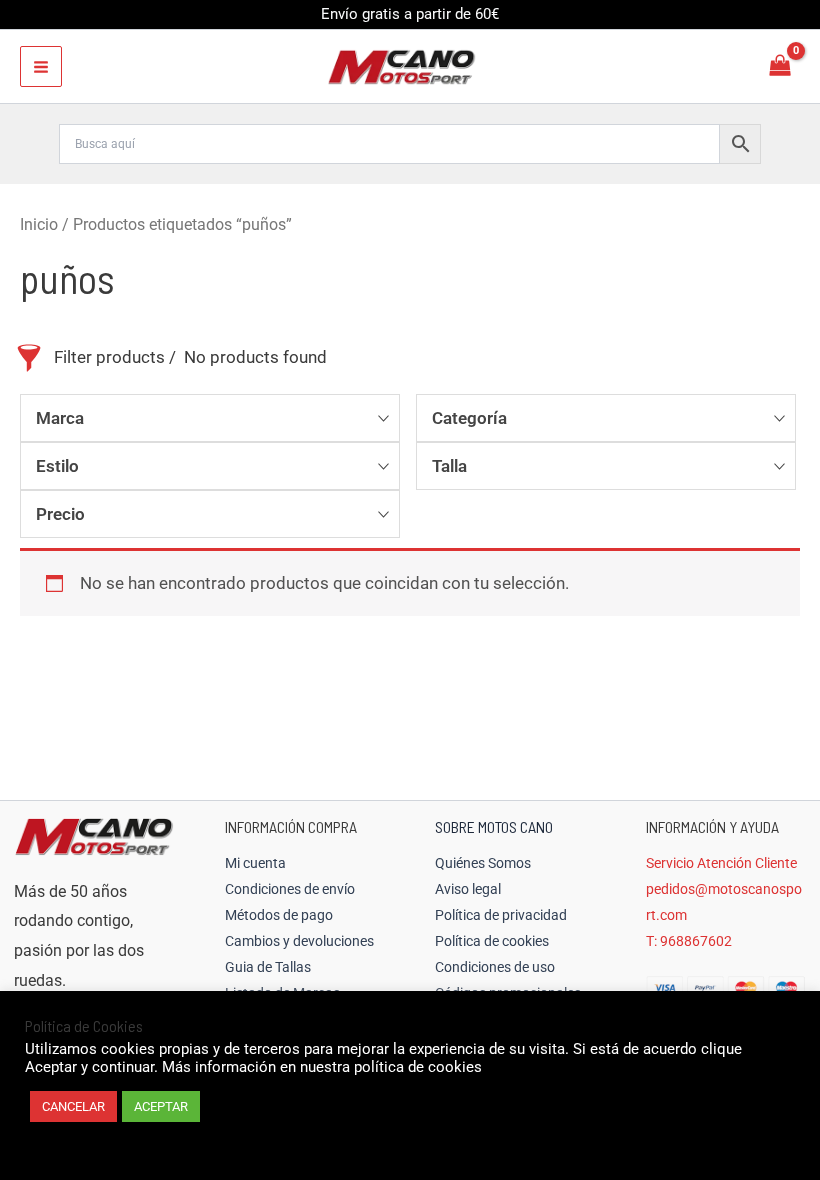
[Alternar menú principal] (41, 67)
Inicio (39, 224)
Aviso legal (468, 889)
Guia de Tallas (268, 967)
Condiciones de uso (495, 967)
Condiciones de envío (290, 889)
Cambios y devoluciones (299, 941)
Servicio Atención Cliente (721, 863)
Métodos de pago (279, 915)
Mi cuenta (255, 863)
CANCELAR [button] (73, 1106)
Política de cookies (492, 941)
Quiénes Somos (483, 863)
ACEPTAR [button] (161, 1106)
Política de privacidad (501, 915)
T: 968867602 (689, 941)
